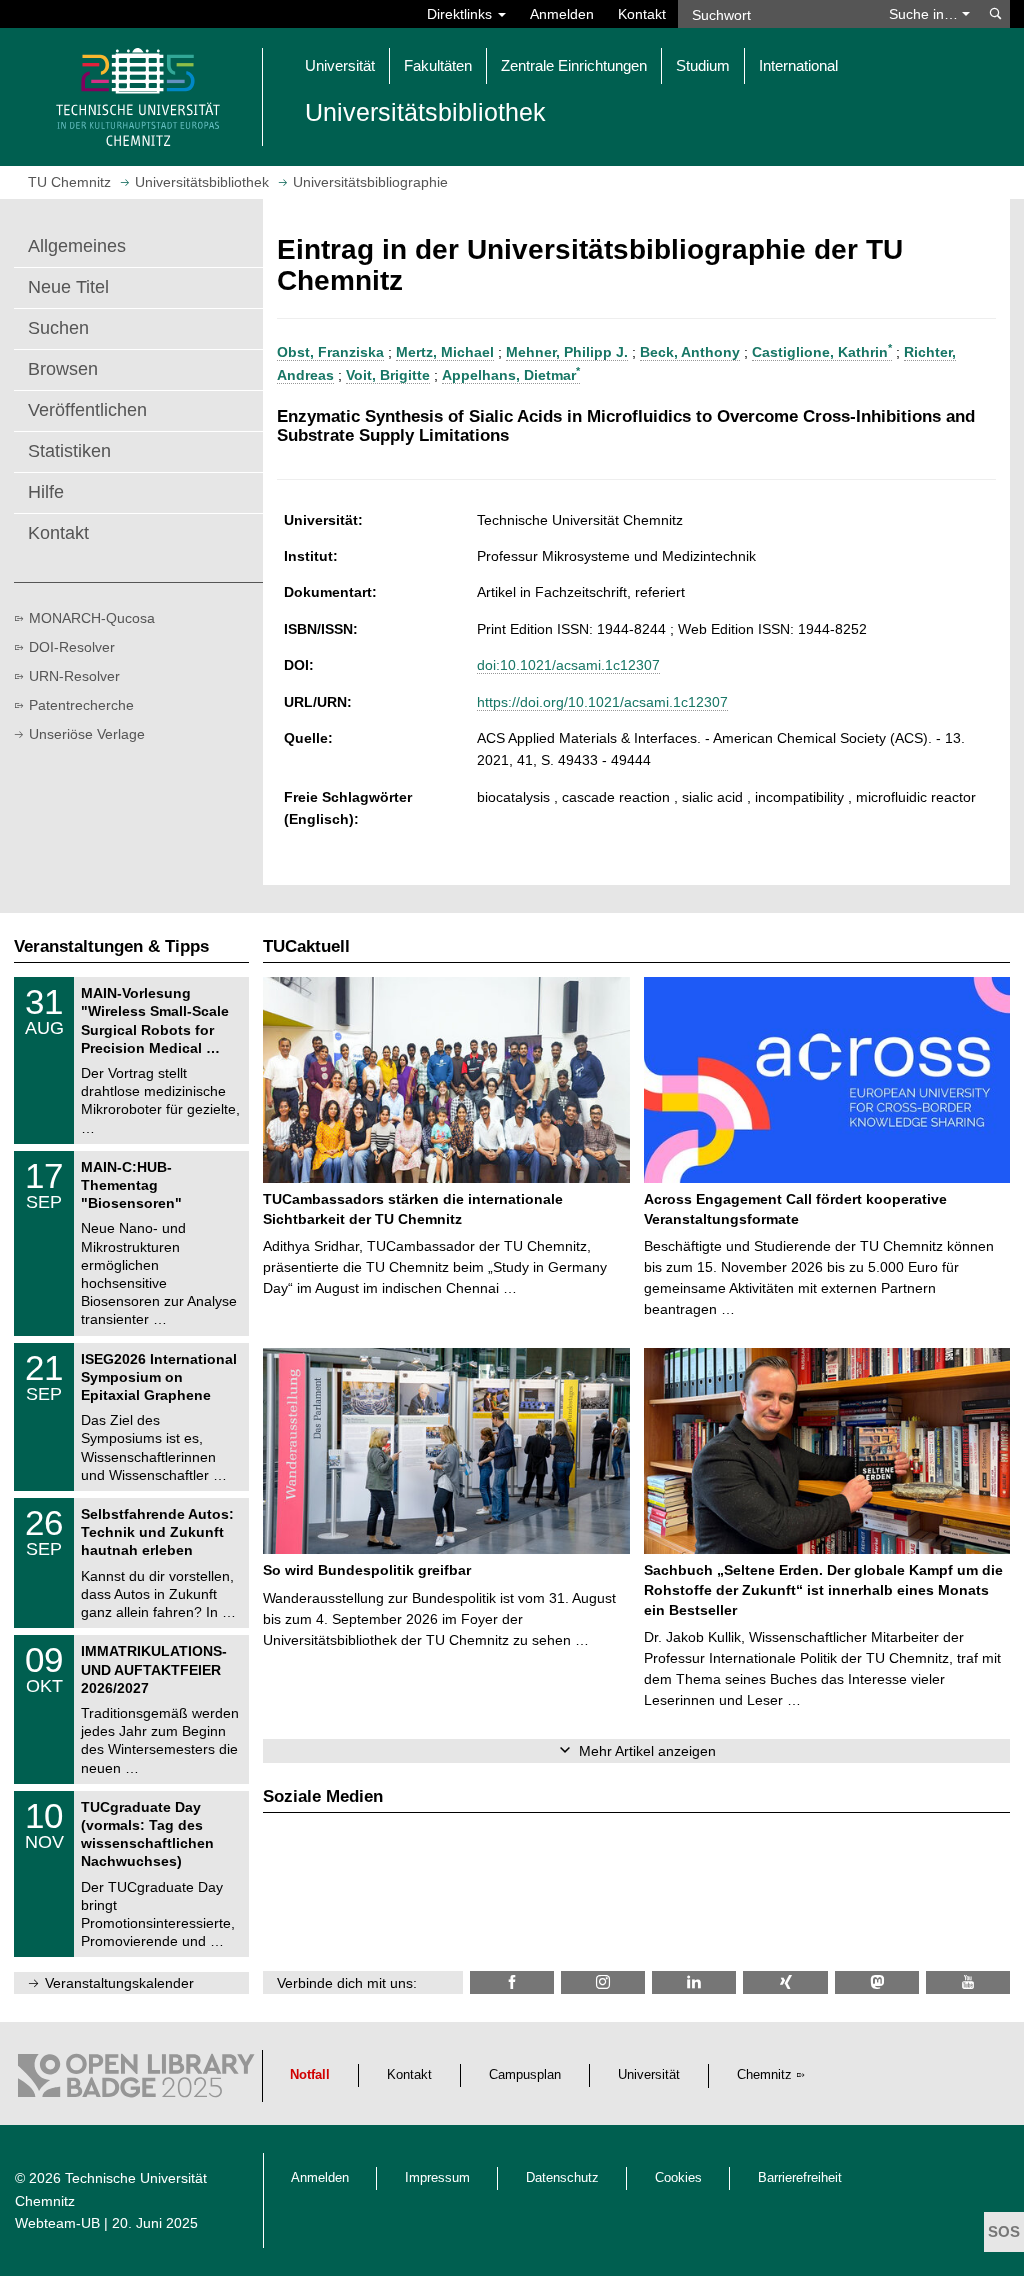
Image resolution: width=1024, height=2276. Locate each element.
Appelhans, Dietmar (511, 375)
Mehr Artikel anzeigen (647, 1751)
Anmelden (562, 14)
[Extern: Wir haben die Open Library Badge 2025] (136, 2080)
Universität (649, 2075)
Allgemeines (77, 246)
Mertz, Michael (445, 352)
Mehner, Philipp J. (567, 352)
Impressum (437, 2178)
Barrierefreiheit (800, 2178)
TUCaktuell (306, 946)
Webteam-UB (57, 2223)
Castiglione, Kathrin (822, 352)
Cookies (678, 2178)
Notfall (310, 2075)
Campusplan (525, 2075)
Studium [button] (703, 65)
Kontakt (642, 14)
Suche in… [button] (925, 14)
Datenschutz (562, 2178)
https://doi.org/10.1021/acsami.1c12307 (602, 702)
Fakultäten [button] (438, 65)
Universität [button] (340, 65)
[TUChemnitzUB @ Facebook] (512, 1982)
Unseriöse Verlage (87, 734)
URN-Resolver (74, 676)
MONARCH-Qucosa (92, 618)
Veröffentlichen (87, 410)
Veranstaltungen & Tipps (111, 946)
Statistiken (69, 451)
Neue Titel (68, 287)
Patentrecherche (81, 705)
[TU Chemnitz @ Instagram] (603, 1982)
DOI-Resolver (72, 647)
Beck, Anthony (690, 352)
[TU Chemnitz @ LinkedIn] (694, 1982)
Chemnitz (764, 2075)
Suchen (58, 328)
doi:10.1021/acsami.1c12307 (568, 665)
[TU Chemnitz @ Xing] (785, 1982)
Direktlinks (461, 14)
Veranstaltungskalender (119, 1983)
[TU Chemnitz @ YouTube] (968, 1982)
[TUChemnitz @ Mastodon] (877, 1982)
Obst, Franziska (330, 352)
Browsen (63, 369)
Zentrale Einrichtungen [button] (574, 65)
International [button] (798, 65)
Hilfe (46, 492)
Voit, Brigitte (388, 375)
